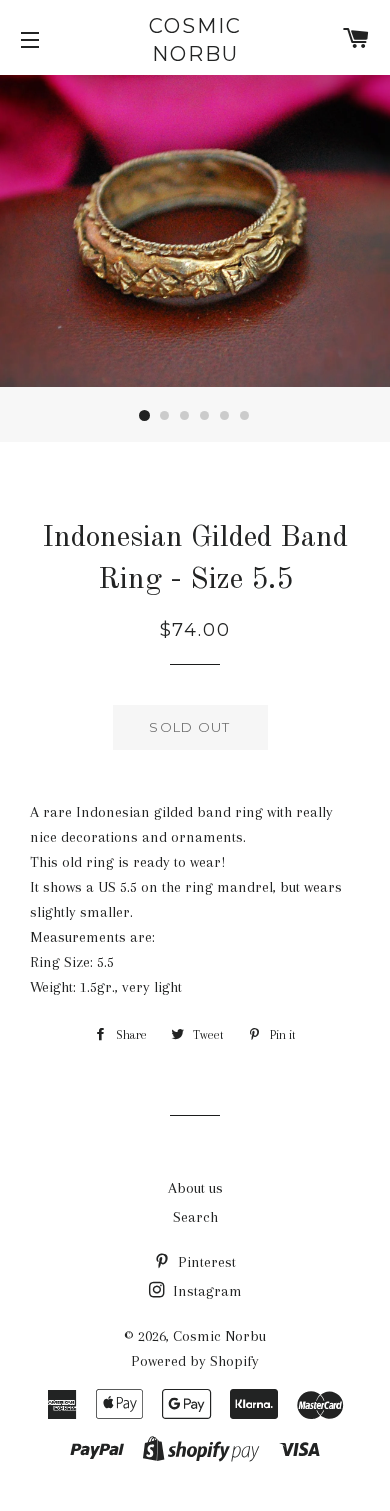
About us (195, 1188)
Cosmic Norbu (195, 40)
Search (195, 1217)
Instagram (205, 1291)
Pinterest (205, 1262)
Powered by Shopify (195, 1361)
